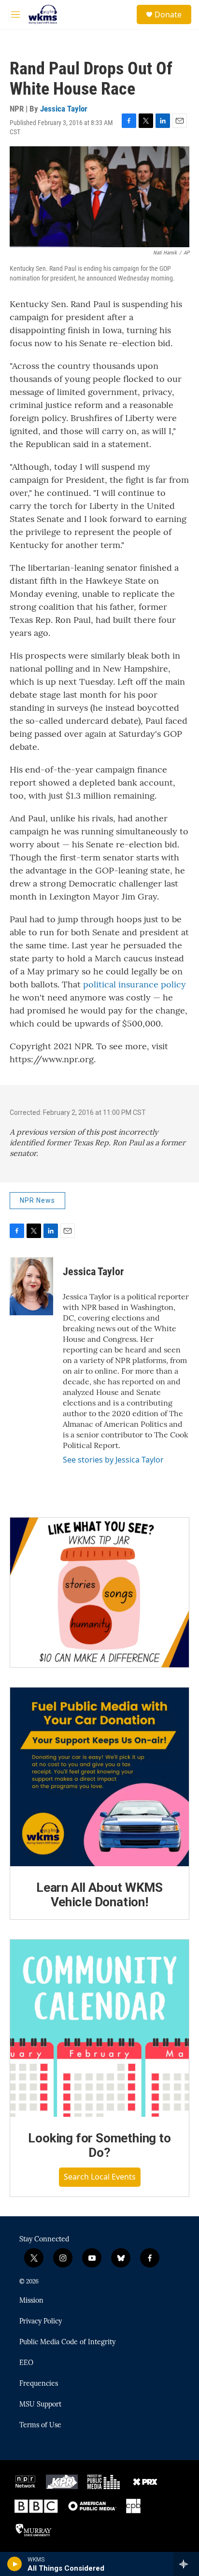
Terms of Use (40, 2425)
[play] (15, 2564)
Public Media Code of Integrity (67, 2342)
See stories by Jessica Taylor (113, 1460)
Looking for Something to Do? (99, 2145)
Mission (31, 2301)
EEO (26, 2363)
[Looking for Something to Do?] (99, 2028)
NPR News (37, 1200)
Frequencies (39, 2384)
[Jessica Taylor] (31, 1286)
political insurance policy (135, 984)
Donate (168, 14)
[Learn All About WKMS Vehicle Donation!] (99, 1777)
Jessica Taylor (64, 109)
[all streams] (186, 2564)
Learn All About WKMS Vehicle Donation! (99, 1895)
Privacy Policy (41, 2322)
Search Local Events (100, 2177)
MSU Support (40, 2405)
